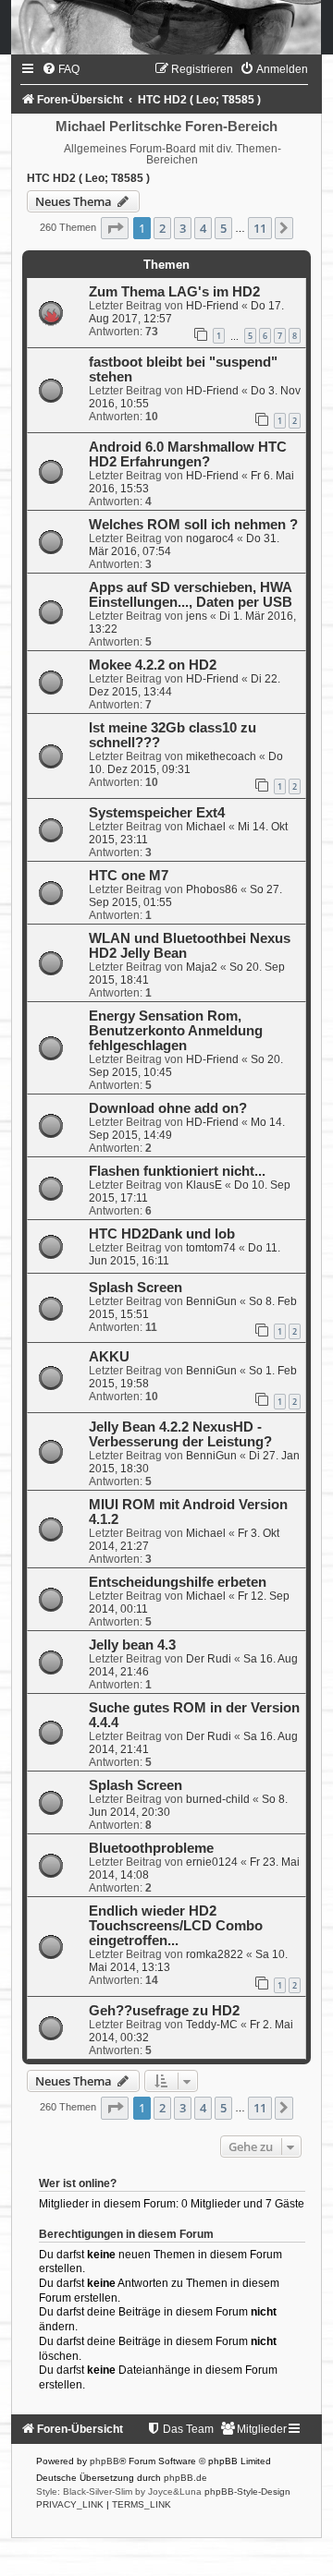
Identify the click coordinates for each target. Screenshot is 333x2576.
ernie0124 (212, 1862)
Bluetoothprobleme (151, 1848)
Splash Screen (136, 1288)
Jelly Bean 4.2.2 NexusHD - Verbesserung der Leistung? (180, 1434)
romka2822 (215, 1954)
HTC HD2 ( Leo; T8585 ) (88, 178)
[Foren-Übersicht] (166, 27)
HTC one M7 (129, 876)
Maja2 (202, 967)
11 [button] (260, 228)
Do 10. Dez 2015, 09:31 (186, 763)
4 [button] (203, 228)
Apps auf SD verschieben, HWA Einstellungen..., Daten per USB (191, 595)
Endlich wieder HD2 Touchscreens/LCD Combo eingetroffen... (176, 1926)
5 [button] (223, 228)
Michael (206, 827)
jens (197, 616)
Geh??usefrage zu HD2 (164, 2011)
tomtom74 (211, 1248)
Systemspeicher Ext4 (157, 813)
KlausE (204, 1185)
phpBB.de (185, 2478)
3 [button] (183, 228)
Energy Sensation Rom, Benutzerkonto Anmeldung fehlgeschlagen (176, 1031)
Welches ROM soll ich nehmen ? (193, 525)
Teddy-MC (212, 2025)
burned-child (218, 1799)
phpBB (105, 2461)
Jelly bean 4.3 (132, 1645)
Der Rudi (209, 1659)
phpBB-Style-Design (247, 2491)
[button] (115, 228)
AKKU (109, 1357)
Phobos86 (212, 889)
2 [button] (162, 228)
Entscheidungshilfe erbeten (178, 1582)
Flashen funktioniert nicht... (177, 1171)
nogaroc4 (210, 538)
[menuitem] (61, 69)
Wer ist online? (78, 2183)
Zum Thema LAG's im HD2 (174, 292)
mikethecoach (221, 756)
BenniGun (211, 1301)
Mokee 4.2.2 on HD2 (153, 665)
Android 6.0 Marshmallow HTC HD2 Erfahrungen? (188, 454)
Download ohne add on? (168, 1108)
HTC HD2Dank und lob (162, 1234)
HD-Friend (212, 306)
